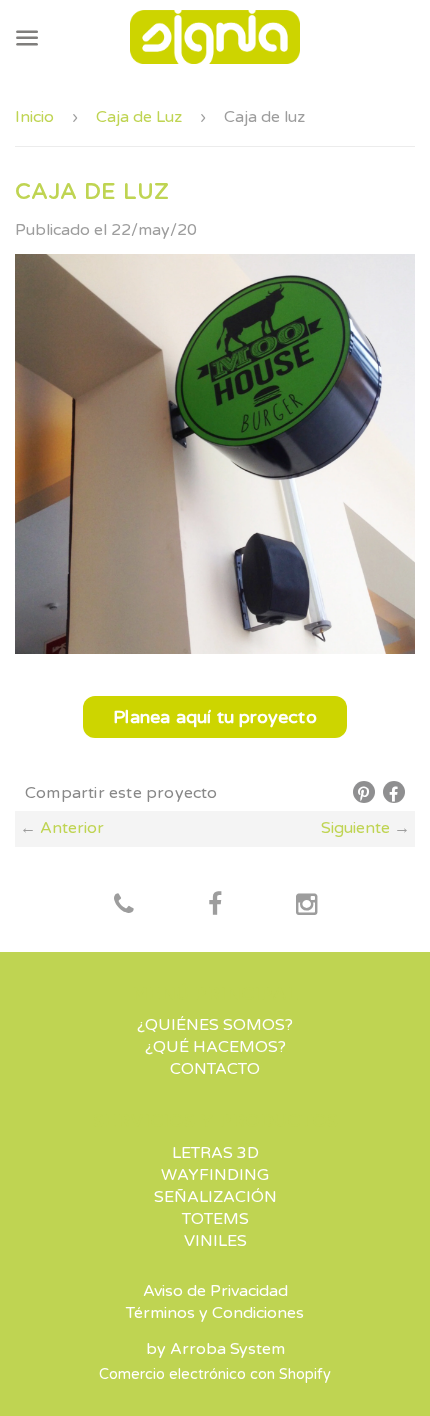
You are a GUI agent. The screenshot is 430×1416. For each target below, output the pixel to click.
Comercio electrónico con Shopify (215, 1374)
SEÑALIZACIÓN (215, 1197)
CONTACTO (215, 1069)
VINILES (215, 1241)
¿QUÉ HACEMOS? (215, 1047)
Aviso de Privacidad (215, 1291)
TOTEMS (215, 1219)
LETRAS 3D (215, 1153)
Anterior (72, 828)
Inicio (34, 117)
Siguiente (355, 828)
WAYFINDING (215, 1175)
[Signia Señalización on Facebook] (124, 906)
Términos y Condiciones (215, 1313)
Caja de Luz (139, 117)
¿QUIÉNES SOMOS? (215, 1025)
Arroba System (227, 1349)
